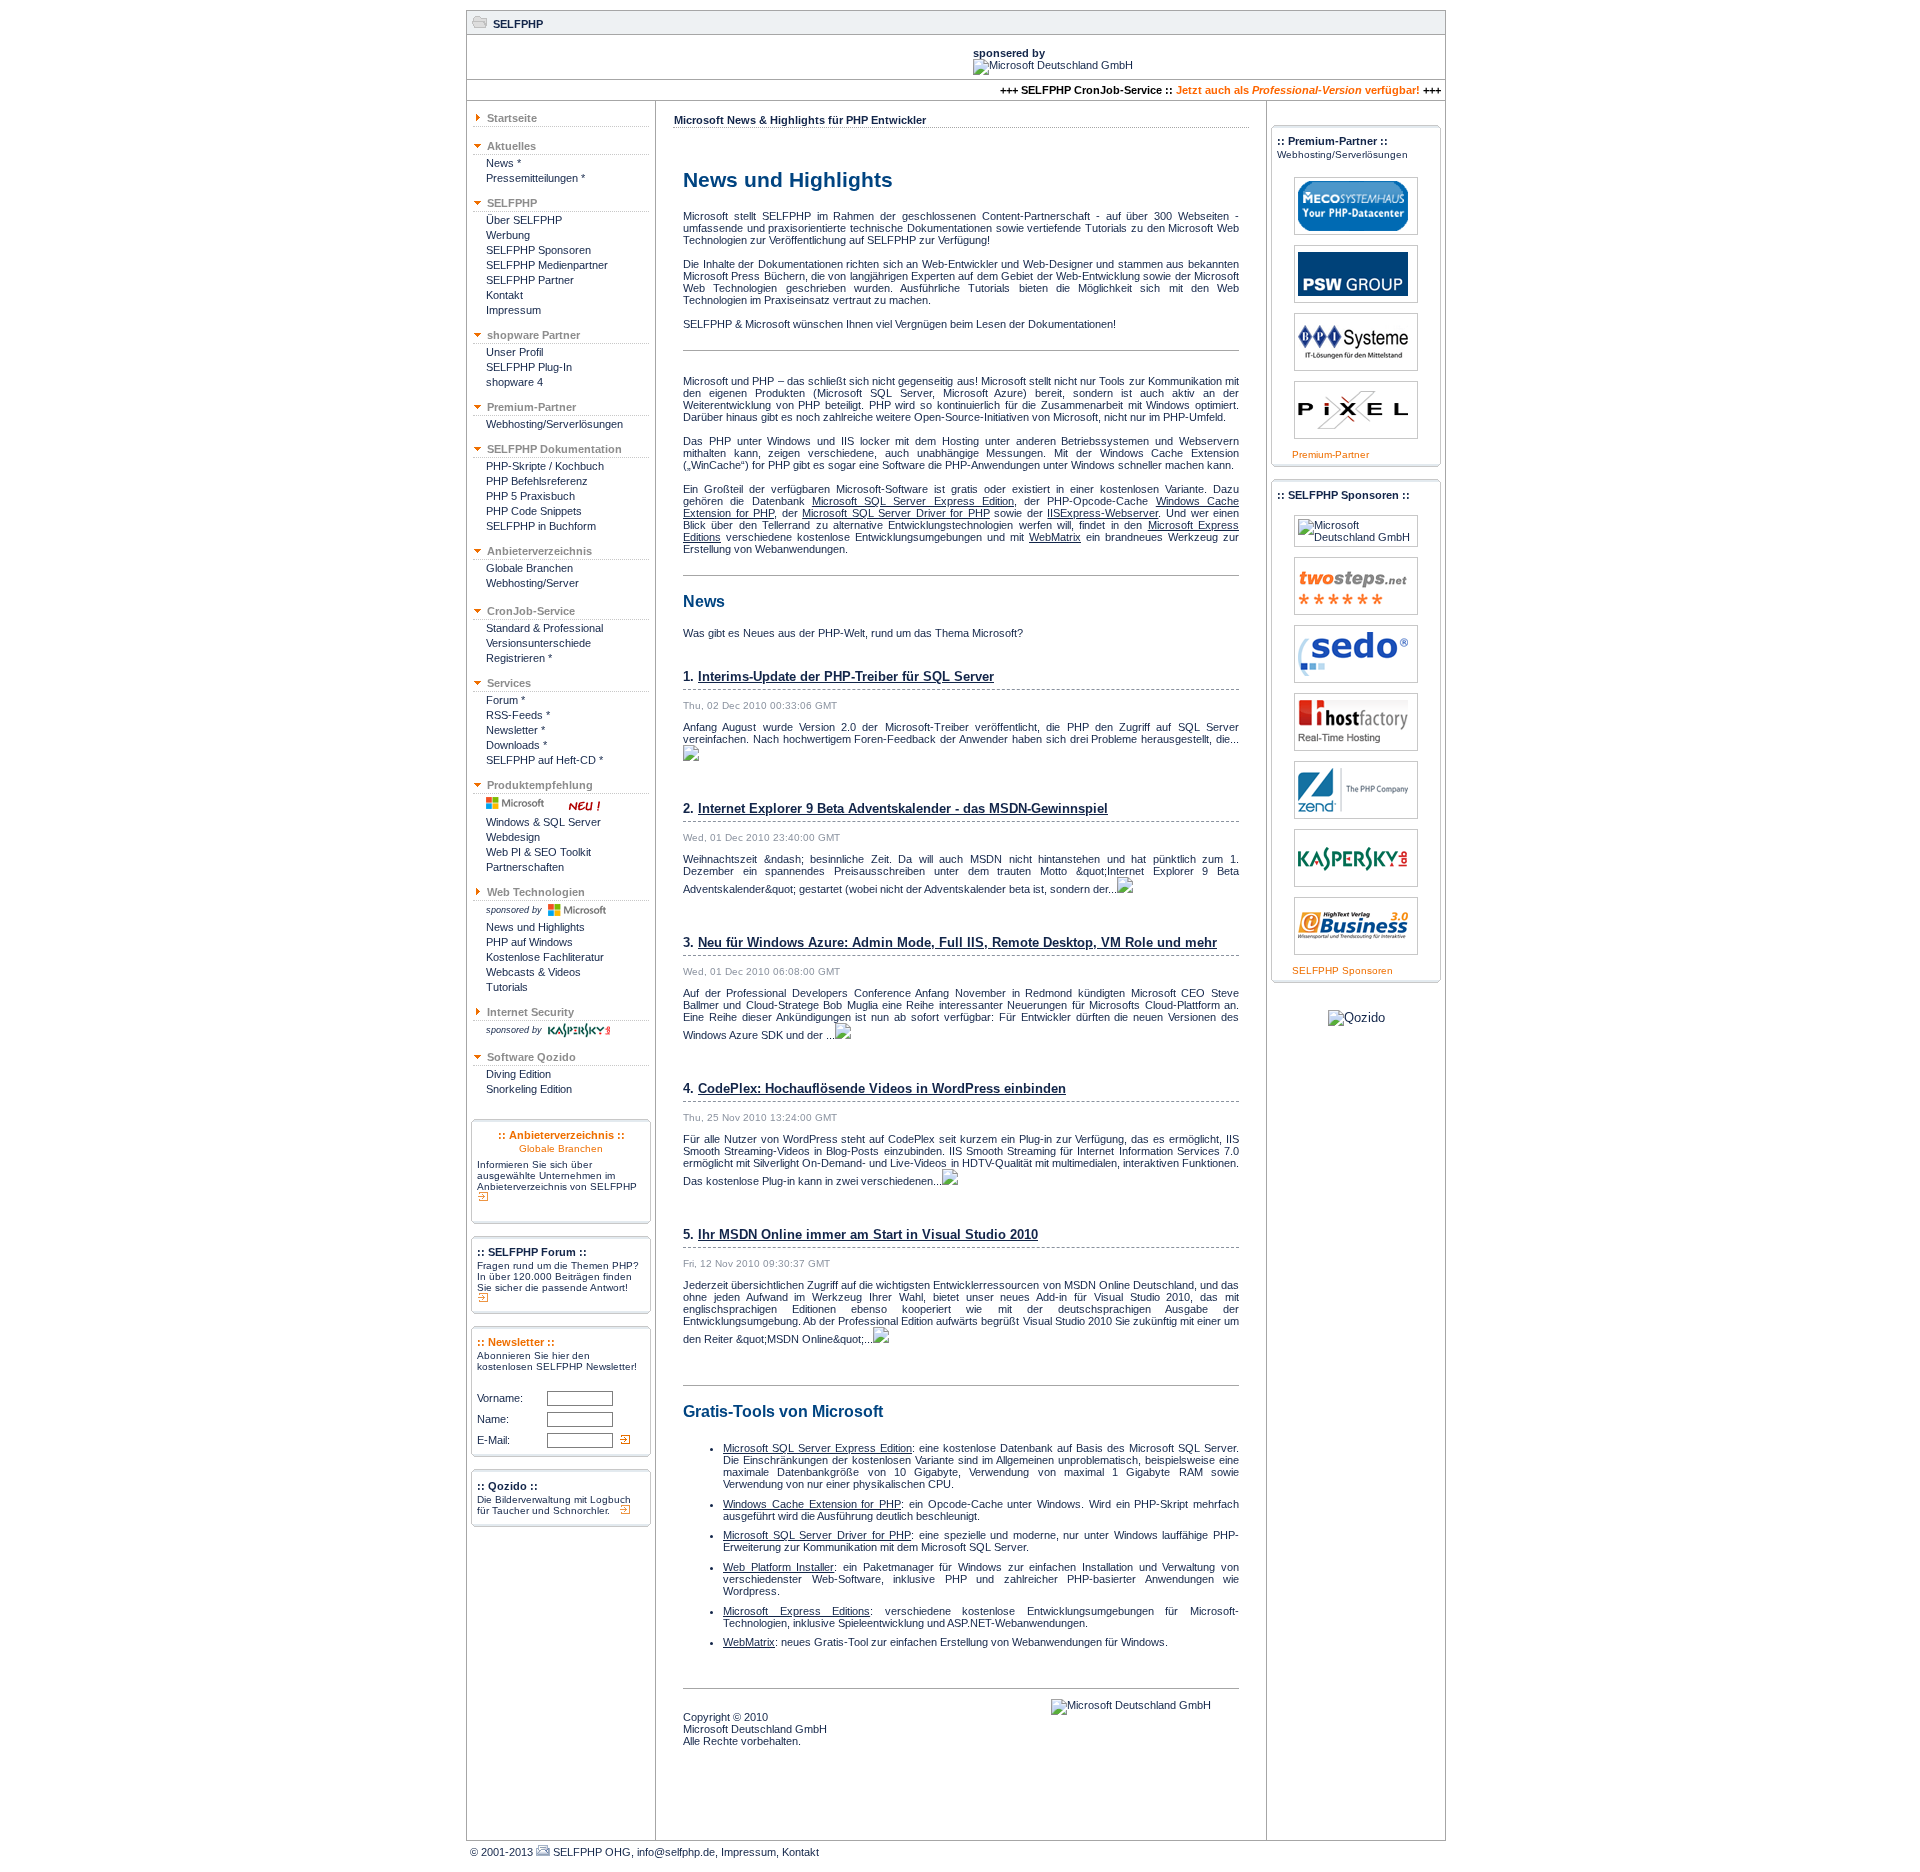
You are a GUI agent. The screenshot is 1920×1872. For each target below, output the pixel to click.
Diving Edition (518, 1074)
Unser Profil (514, 352)
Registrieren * (519, 658)
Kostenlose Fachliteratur (545, 957)
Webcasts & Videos (533, 972)
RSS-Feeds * (518, 715)
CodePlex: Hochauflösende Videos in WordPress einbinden (882, 1088)
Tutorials (507, 987)
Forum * (505, 700)
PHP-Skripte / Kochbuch (545, 466)
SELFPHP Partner (530, 280)
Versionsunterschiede (538, 643)
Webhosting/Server (532, 583)
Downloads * (516, 745)
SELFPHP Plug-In (529, 367)
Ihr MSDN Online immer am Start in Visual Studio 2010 (868, 1234)
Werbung (508, 235)
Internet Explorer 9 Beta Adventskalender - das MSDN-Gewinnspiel (903, 808)
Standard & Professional (544, 628)
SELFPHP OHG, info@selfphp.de (634, 1852)
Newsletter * (515, 730)
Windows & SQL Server (543, 822)
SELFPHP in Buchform (541, 526)
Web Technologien (536, 892)
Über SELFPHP (524, 220)
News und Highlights (535, 927)
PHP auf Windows (529, 942)
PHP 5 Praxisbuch (530, 496)
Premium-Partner (1330, 454)
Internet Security (530, 1012)
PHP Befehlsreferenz (537, 481)
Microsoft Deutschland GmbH (755, 1729)
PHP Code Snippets (534, 511)
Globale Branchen (529, 568)
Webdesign (513, 837)
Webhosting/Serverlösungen (554, 424)
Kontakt (504, 295)
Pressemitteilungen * (535, 178)
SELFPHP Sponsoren (538, 250)
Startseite (512, 118)
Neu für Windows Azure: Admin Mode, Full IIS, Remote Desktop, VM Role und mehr (957, 942)
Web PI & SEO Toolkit (538, 852)
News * (503, 163)
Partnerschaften (525, 867)
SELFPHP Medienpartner (547, 265)
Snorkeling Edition (529, 1089)
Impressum (513, 310)
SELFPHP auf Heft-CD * (544, 760)
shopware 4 (514, 382)
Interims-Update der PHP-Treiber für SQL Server (846, 676)
